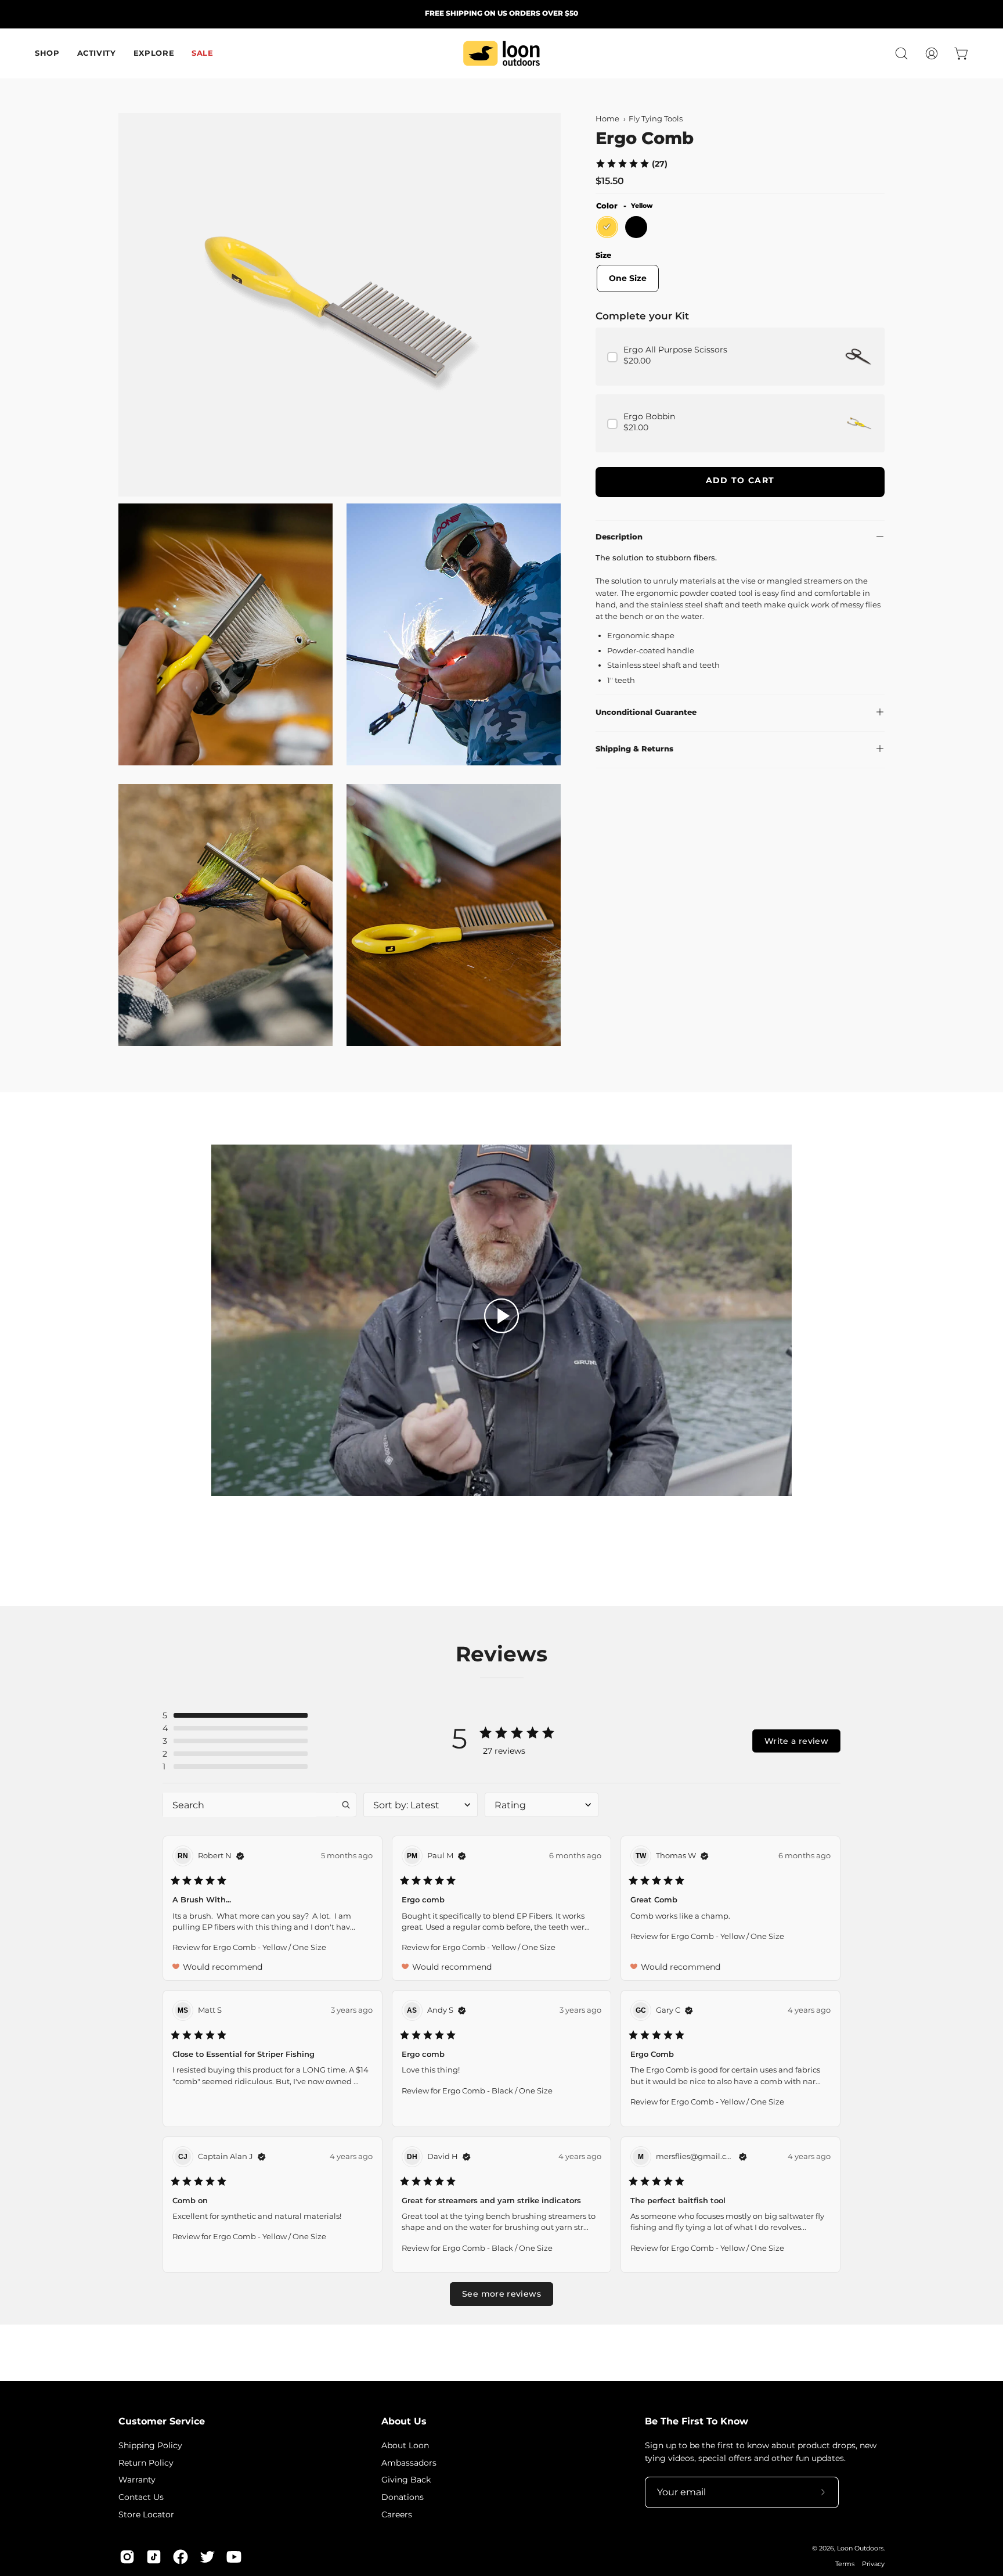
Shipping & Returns (634, 749)
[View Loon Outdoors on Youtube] (234, 2557)
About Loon (405, 2445)
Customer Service (162, 2421)
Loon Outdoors (860, 2548)
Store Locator (146, 2514)
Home (607, 119)
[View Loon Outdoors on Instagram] (127, 2557)
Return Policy (146, 2462)
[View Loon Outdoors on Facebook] (181, 2557)
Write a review (796, 1741)
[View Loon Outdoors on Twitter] (207, 2557)
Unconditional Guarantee (646, 712)
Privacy (873, 2564)
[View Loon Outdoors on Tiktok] (154, 2557)
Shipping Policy (150, 2445)
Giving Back (406, 2480)
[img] (240, 1856)
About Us (404, 2421)
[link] (631, 163)
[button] (901, 53)
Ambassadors (409, 2462)
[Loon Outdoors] (501, 53)
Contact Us (141, 2497)
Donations (403, 2497)
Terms (845, 2564)
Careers (397, 2514)
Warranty (137, 2480)
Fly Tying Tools (656, 119)
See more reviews (501, 2294)
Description (619, 537)
